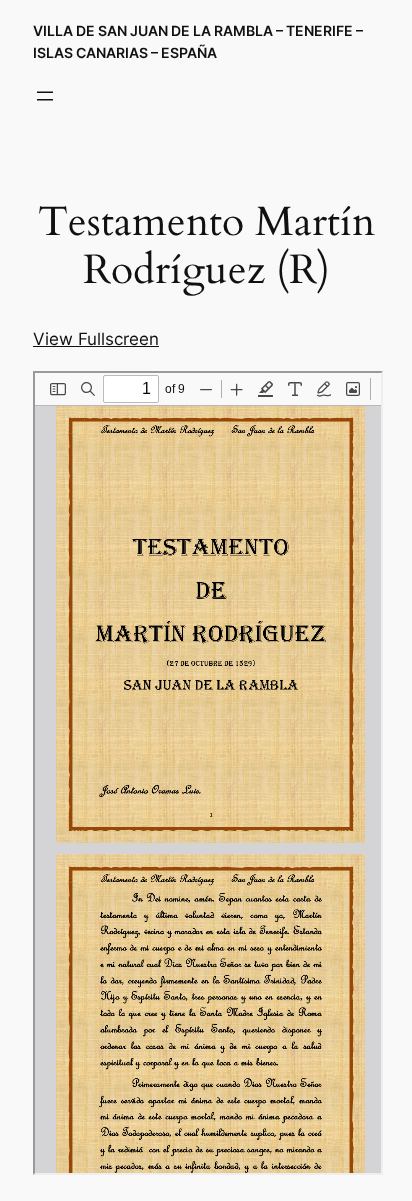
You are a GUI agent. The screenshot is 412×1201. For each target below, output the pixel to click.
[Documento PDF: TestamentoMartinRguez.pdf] (208, 773)
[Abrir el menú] (45, 96)
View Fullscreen (96, 339)
